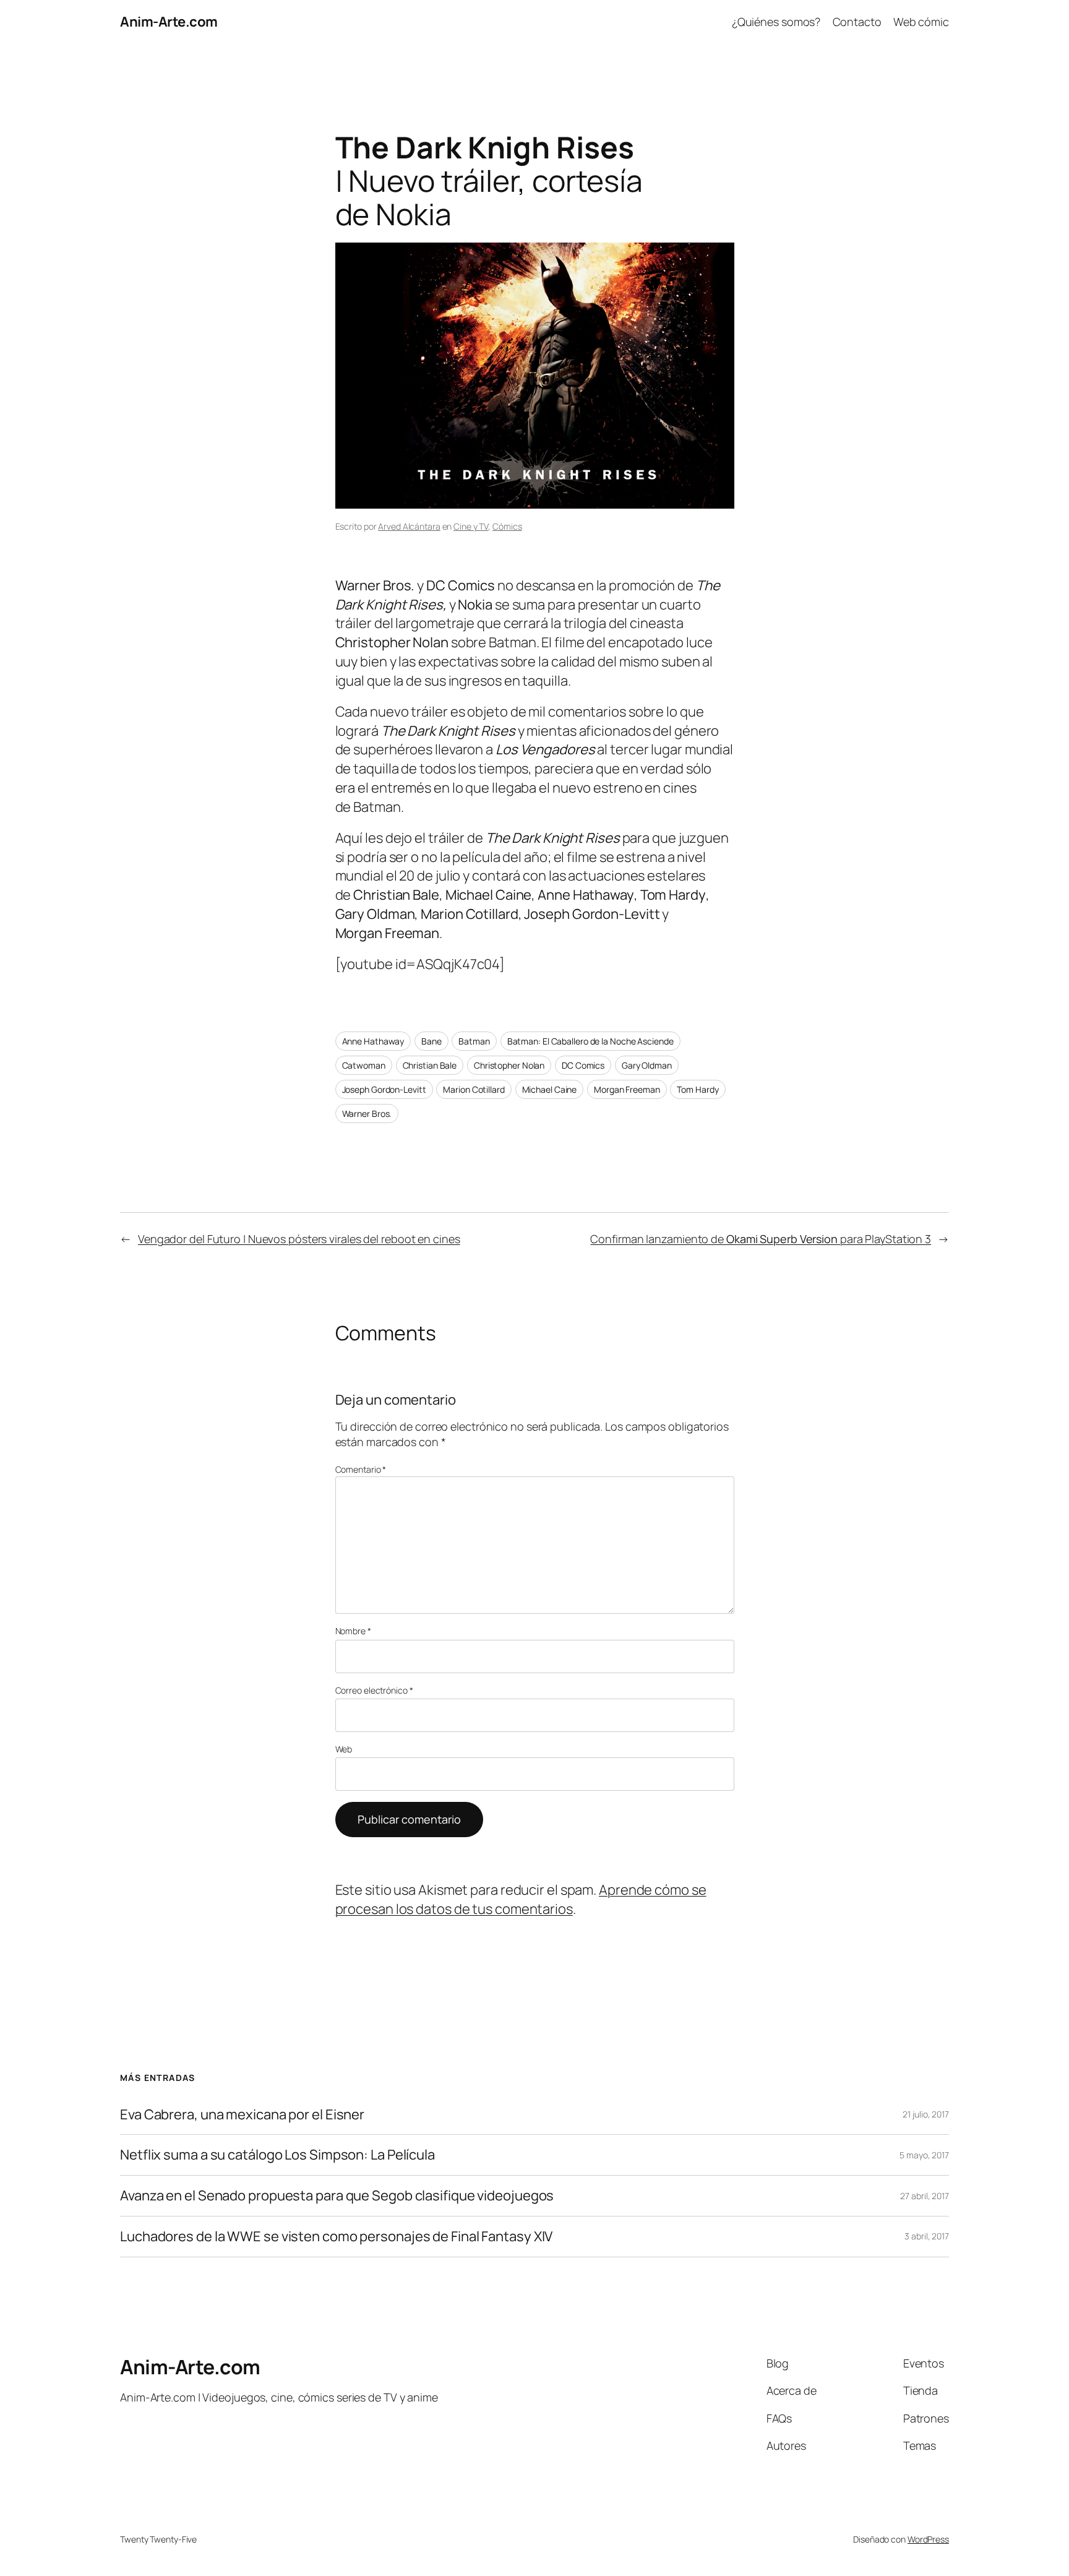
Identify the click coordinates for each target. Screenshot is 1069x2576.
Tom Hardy (698, 1089)
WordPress (928, 2539)
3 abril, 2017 (927, 2236)
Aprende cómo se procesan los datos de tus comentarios (521, 1899)
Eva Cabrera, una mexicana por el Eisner (242, 2115)
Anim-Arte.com (169, 22)
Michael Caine (550, 1089)
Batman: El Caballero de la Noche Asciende (590, 1041)
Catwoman (364, 1065)
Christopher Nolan (509, 1065)
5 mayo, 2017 (924, 2155)
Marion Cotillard (474, 1089)
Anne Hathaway (373, 1041)
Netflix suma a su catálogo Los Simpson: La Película (277, 2155)
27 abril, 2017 (925, 2196)
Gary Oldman (647, 1065)
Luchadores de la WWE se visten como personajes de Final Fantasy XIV (336, 2237)
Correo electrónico (374, 1690)
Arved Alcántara (409, 526)
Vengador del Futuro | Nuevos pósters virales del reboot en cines (299, 1239)
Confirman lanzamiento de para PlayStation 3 (761, 1239)
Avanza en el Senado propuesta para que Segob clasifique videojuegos (337, 2196)
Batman (474, 1041)
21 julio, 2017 (926, 2114)
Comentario (361, 1469)
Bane (431, 1041)
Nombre (353, 1631)
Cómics (507, 526)
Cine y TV (471, 526)
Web (344, 1749)
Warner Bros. (367, 1114)
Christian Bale (430, 1065)
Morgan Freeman (627, 1089)
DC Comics (583, 1065)
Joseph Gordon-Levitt (384, 1089)
